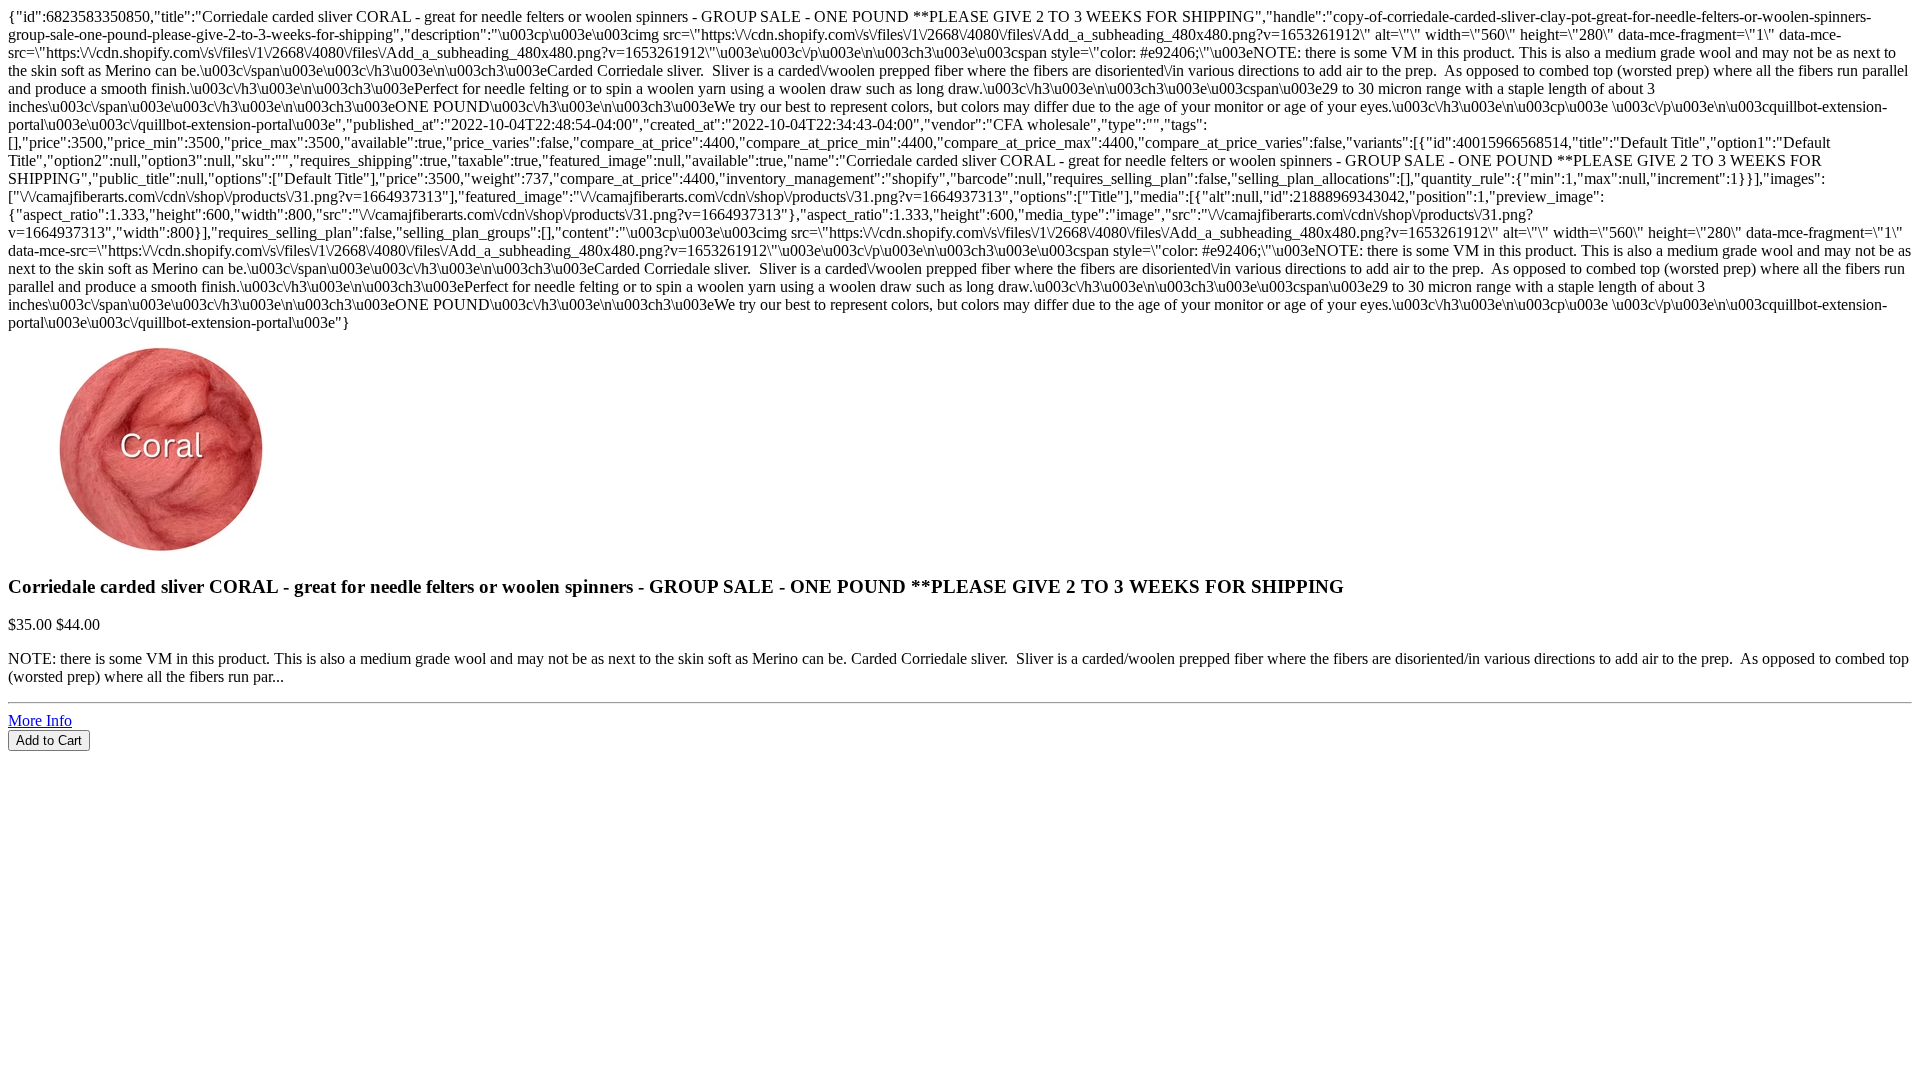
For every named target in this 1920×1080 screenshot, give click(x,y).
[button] (960, 760)
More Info (40, 720)
